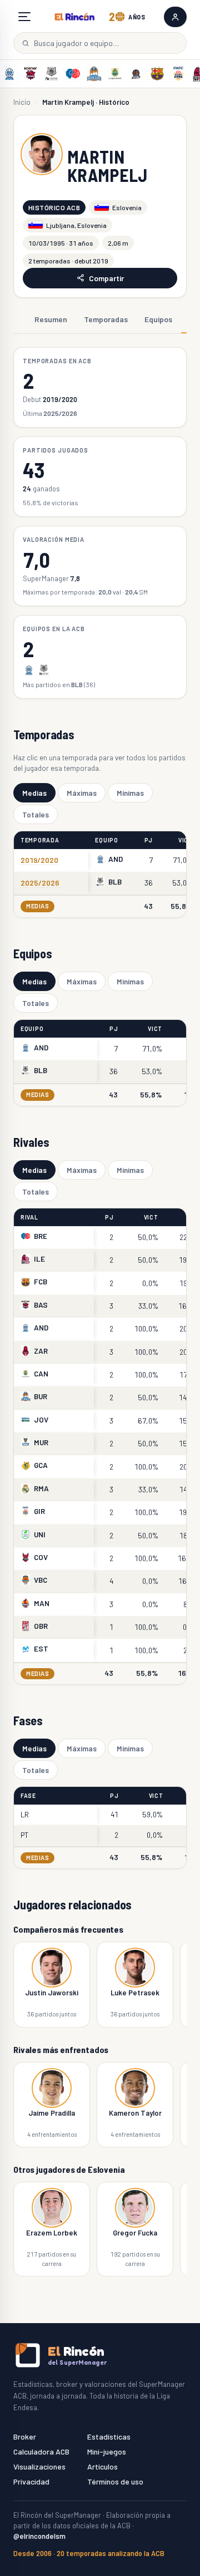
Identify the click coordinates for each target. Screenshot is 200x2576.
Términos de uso (115, 2481)
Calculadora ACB (41, 2451)
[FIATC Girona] (178, 74)
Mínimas (130, 793)
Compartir (106, 278)
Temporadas (106, 319)
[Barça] (157, 74)
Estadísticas (109, 2437)
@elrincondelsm (39, 2536)
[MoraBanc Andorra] (9, 74)
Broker (25, 2437)
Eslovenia (127, 207)
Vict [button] (186, 840)
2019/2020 (39, 860)
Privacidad (31, 2481)
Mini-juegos (107, 2451)
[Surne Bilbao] (52, 74)
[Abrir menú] (24, 17)
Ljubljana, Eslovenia (76, 225)
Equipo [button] (106, 840)
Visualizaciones (39, 2466)
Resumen (51, 319)
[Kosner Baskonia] (31, 74)
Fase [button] (28, 1795)
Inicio (22, 102)
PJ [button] (149, 840)
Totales (36, 814)
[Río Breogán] (73, 74)
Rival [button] (29, 1217)
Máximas (82, 793)
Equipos (158, 319)
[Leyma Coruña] (136, 74)
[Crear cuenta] (175, 17)
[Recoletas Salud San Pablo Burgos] (94, 74)
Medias (34, 793)
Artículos (102, 2466)
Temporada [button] (40, 840)
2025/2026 (40, 883)
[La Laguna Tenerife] (115, 74)
